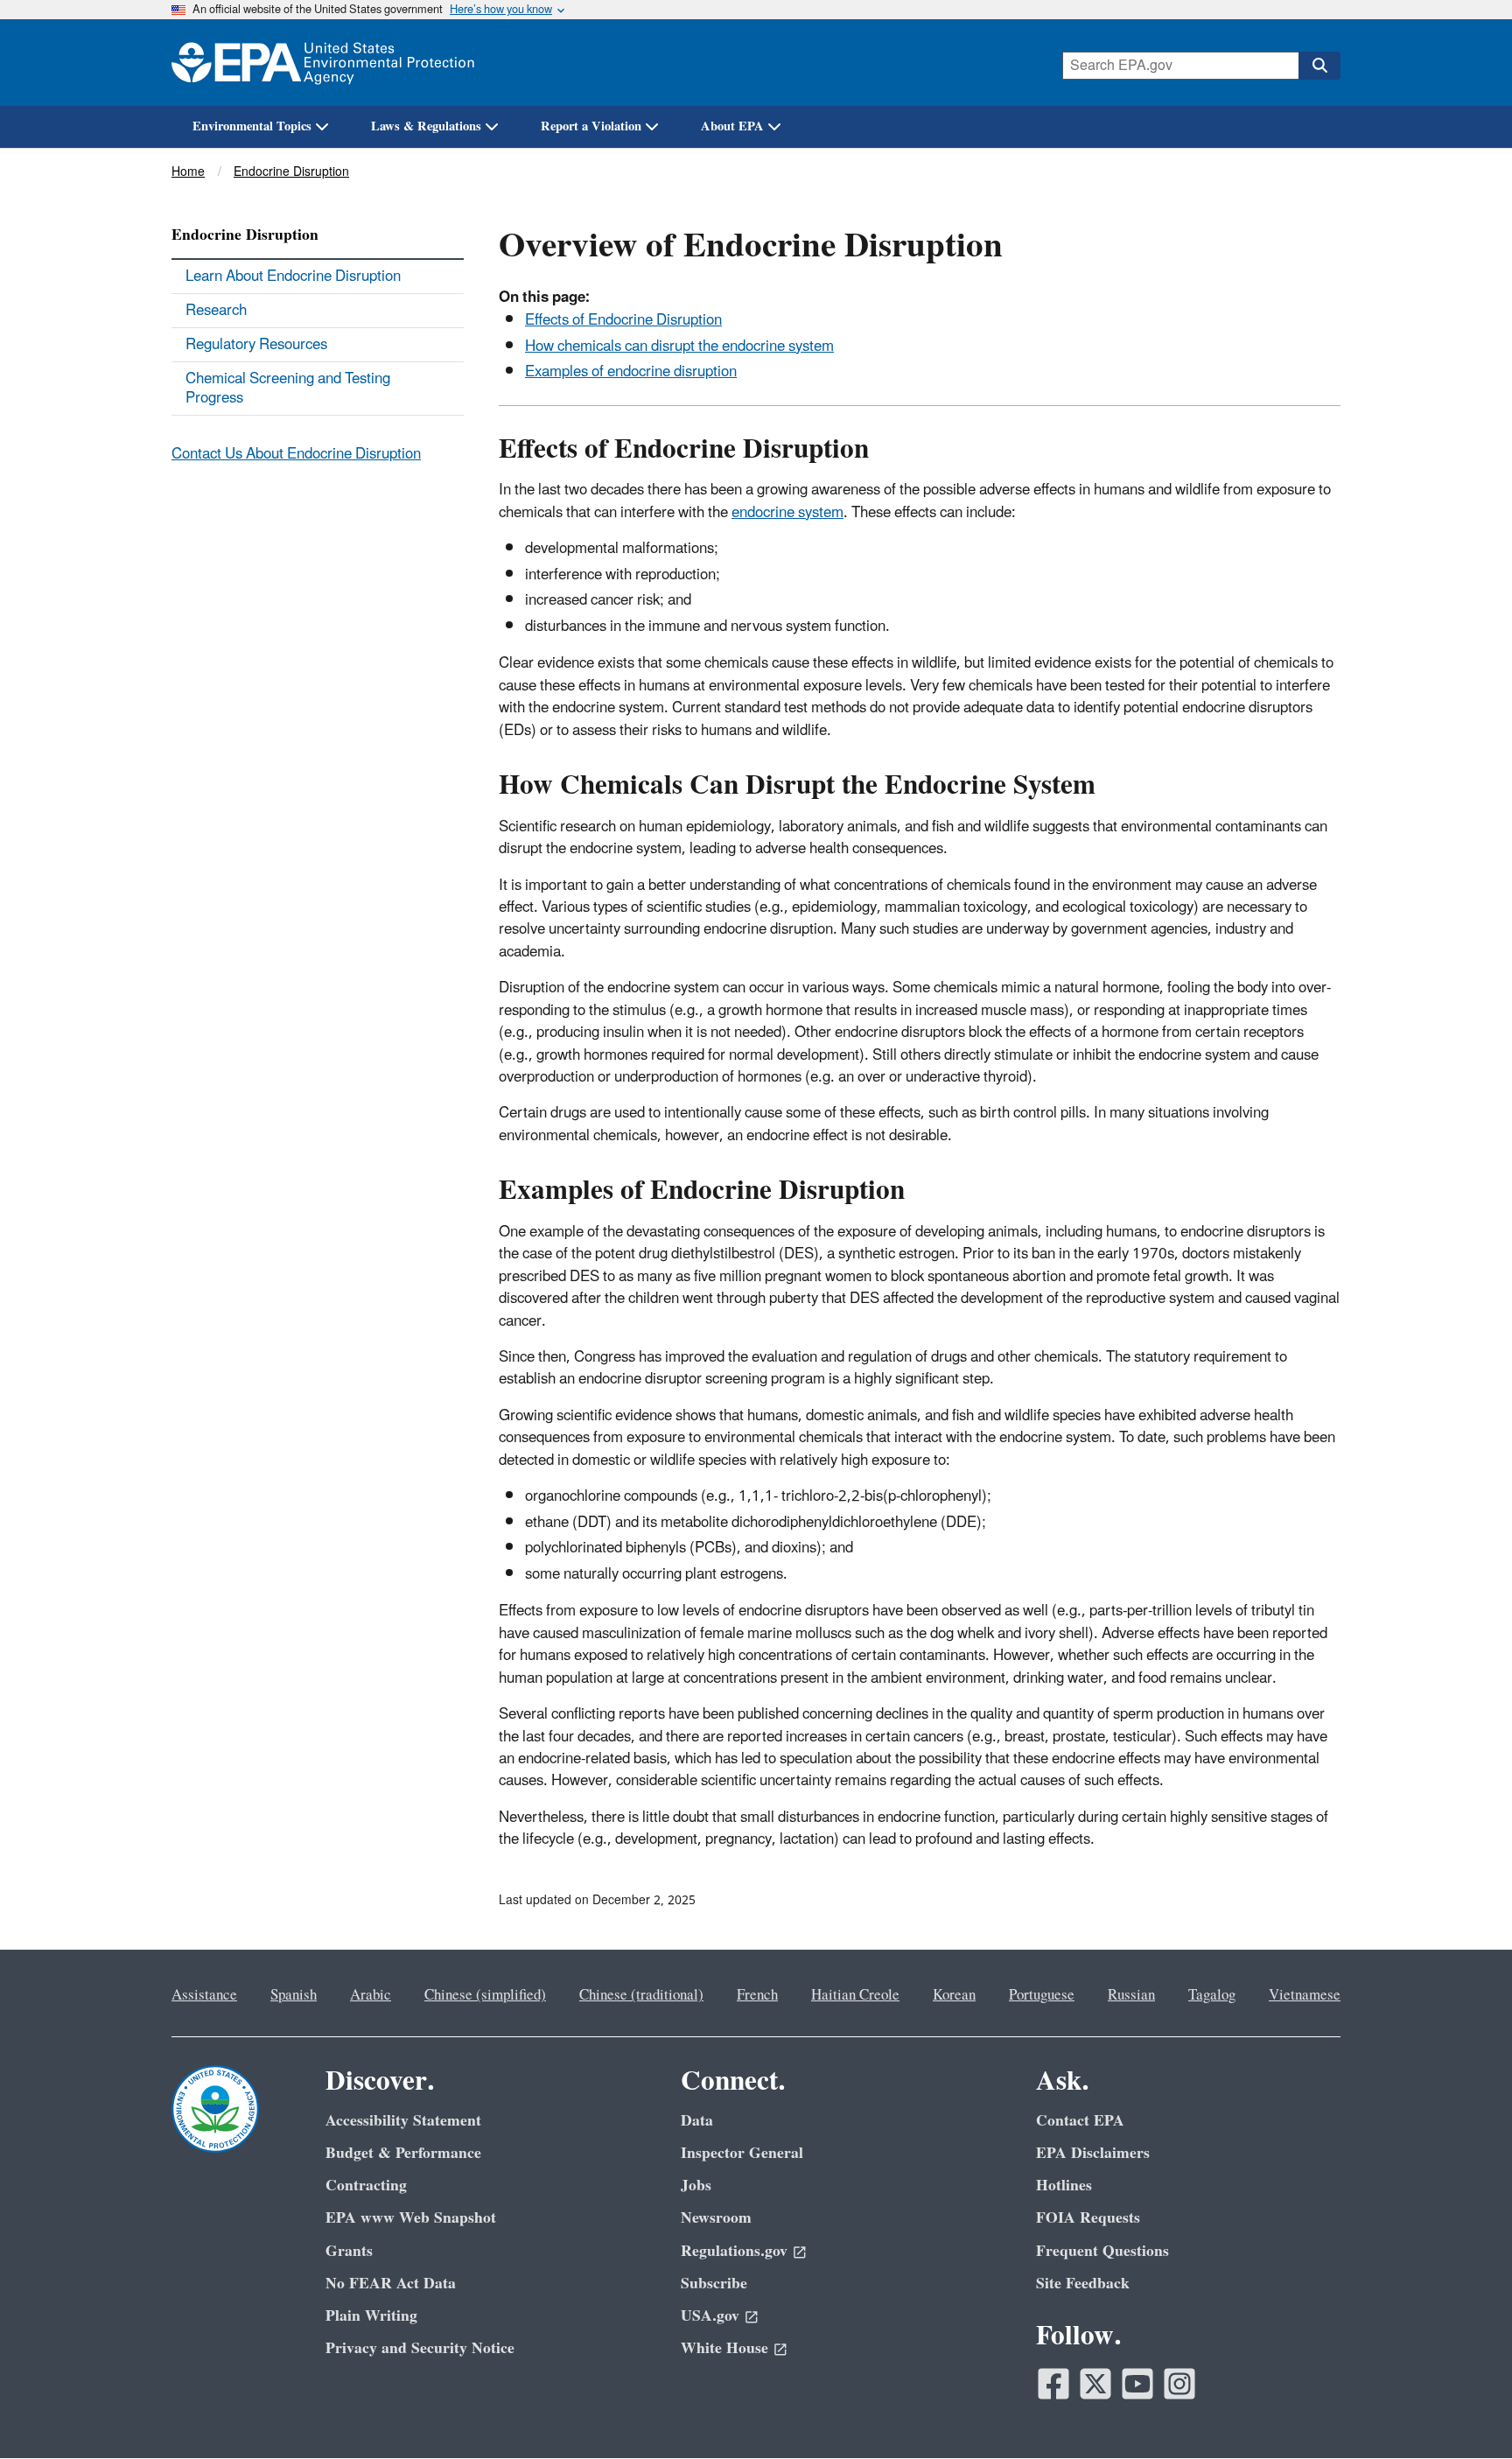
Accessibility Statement (403, 2121)
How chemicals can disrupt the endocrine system (679, 347)
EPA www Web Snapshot (411, 2218)
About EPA (732, 126)
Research (216, 311)
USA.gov (710, 2316)
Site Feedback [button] (1083, 2284)
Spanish (294, 1995)
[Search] (1319, 66)
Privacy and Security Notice (420, 2348)
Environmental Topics (252, 126)
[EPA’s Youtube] (1137, 2384)
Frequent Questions (1102, 2251)
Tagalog (1212, 1995)
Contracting (366, 2186)
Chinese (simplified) (485, 1995)
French (757, 1995)
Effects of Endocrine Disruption (623, 320)
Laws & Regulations (426, 126)
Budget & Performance (403, 2153)
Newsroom (716, 2218)
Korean (954, 1995)
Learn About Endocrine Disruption (293, 277)
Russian (1131, 1995)
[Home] (323, 63)
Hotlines (1064, 2186)
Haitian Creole (855, 1995)
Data (697, 2121)
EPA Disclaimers (1093, 2153)
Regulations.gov (734, 2251)
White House (724, 2348)
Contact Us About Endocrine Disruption (296, 454)
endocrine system (787, 513)
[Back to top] (1464, 2411)
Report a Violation (591, 126)
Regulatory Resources (256, 345)
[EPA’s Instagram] (1179, 2384)
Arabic (371, 1995)
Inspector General (742, 2153)
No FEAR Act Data (391, 2284)
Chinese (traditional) (641, 1995)
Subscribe (714, 2284)
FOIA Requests (1088, 2218)
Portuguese (1042, 1995)
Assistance (204, 1995)
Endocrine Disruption (291, 172)
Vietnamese (1305, 1995)
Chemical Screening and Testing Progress (288, 389)
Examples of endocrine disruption (631, 372)
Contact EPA (1080, 2121)
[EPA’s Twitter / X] (1095, 2384)
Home (188, 172)
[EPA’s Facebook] (1053, 2384)
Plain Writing (371, 2316)
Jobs (696, 2186)
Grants (349, 2251)
